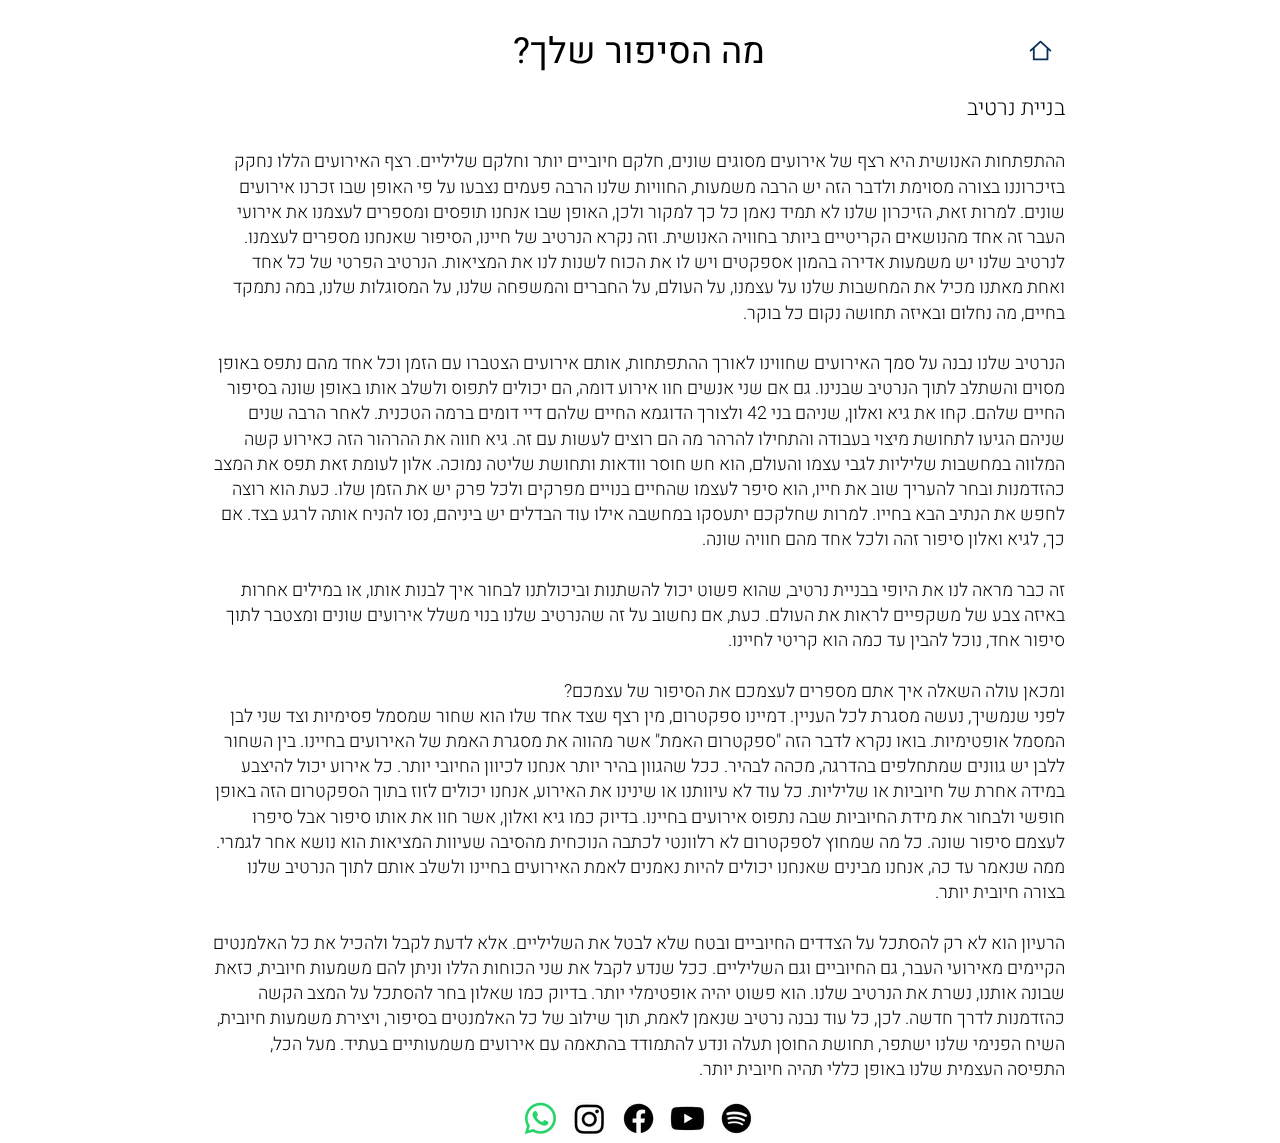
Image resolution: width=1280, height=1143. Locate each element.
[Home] (1040, 50)
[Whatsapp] (540, 1118)
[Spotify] (736, 1118)
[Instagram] (589, 1118)
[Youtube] (687, 1118)
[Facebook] (638, 1118)
